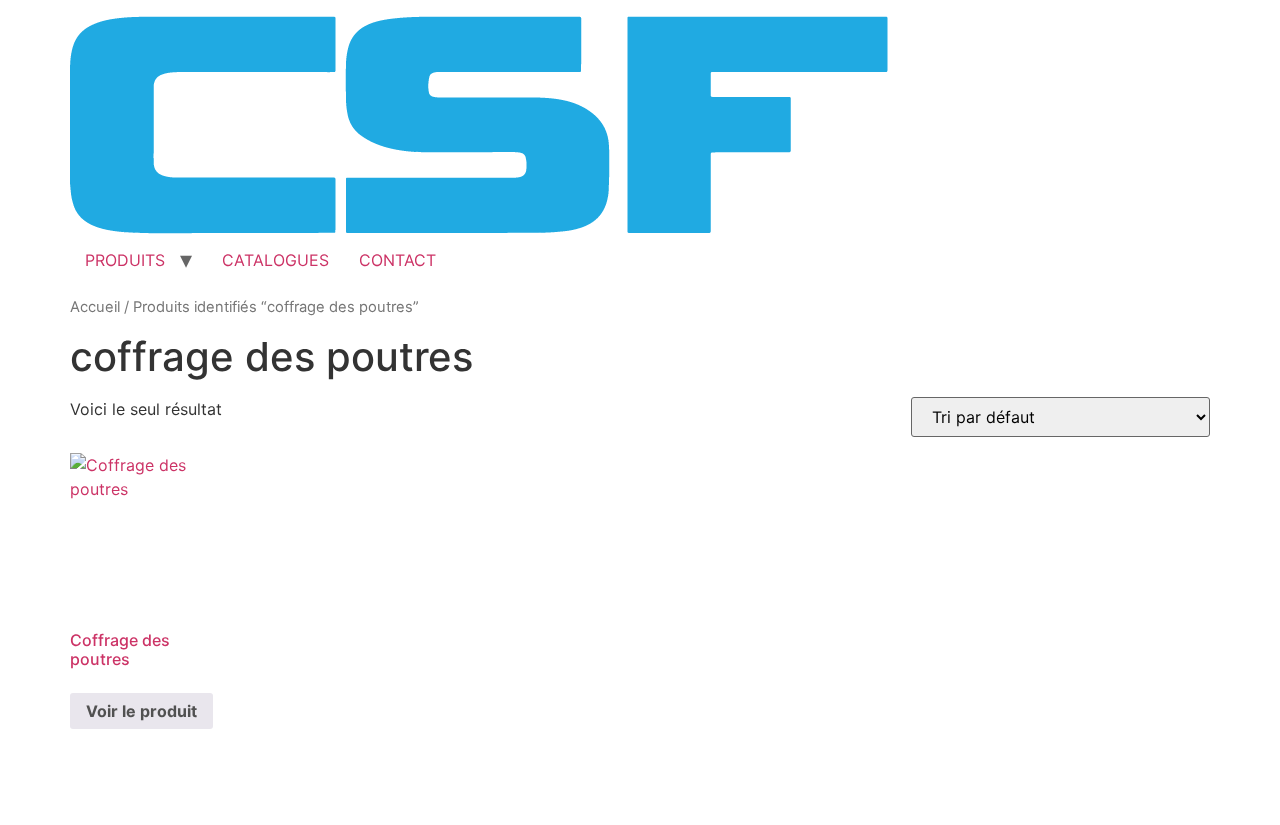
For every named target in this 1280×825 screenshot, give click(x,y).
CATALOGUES (275, 260)
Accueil (95, 307)
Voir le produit (141, 711)
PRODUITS (125, 260)
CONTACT (397, 260)
